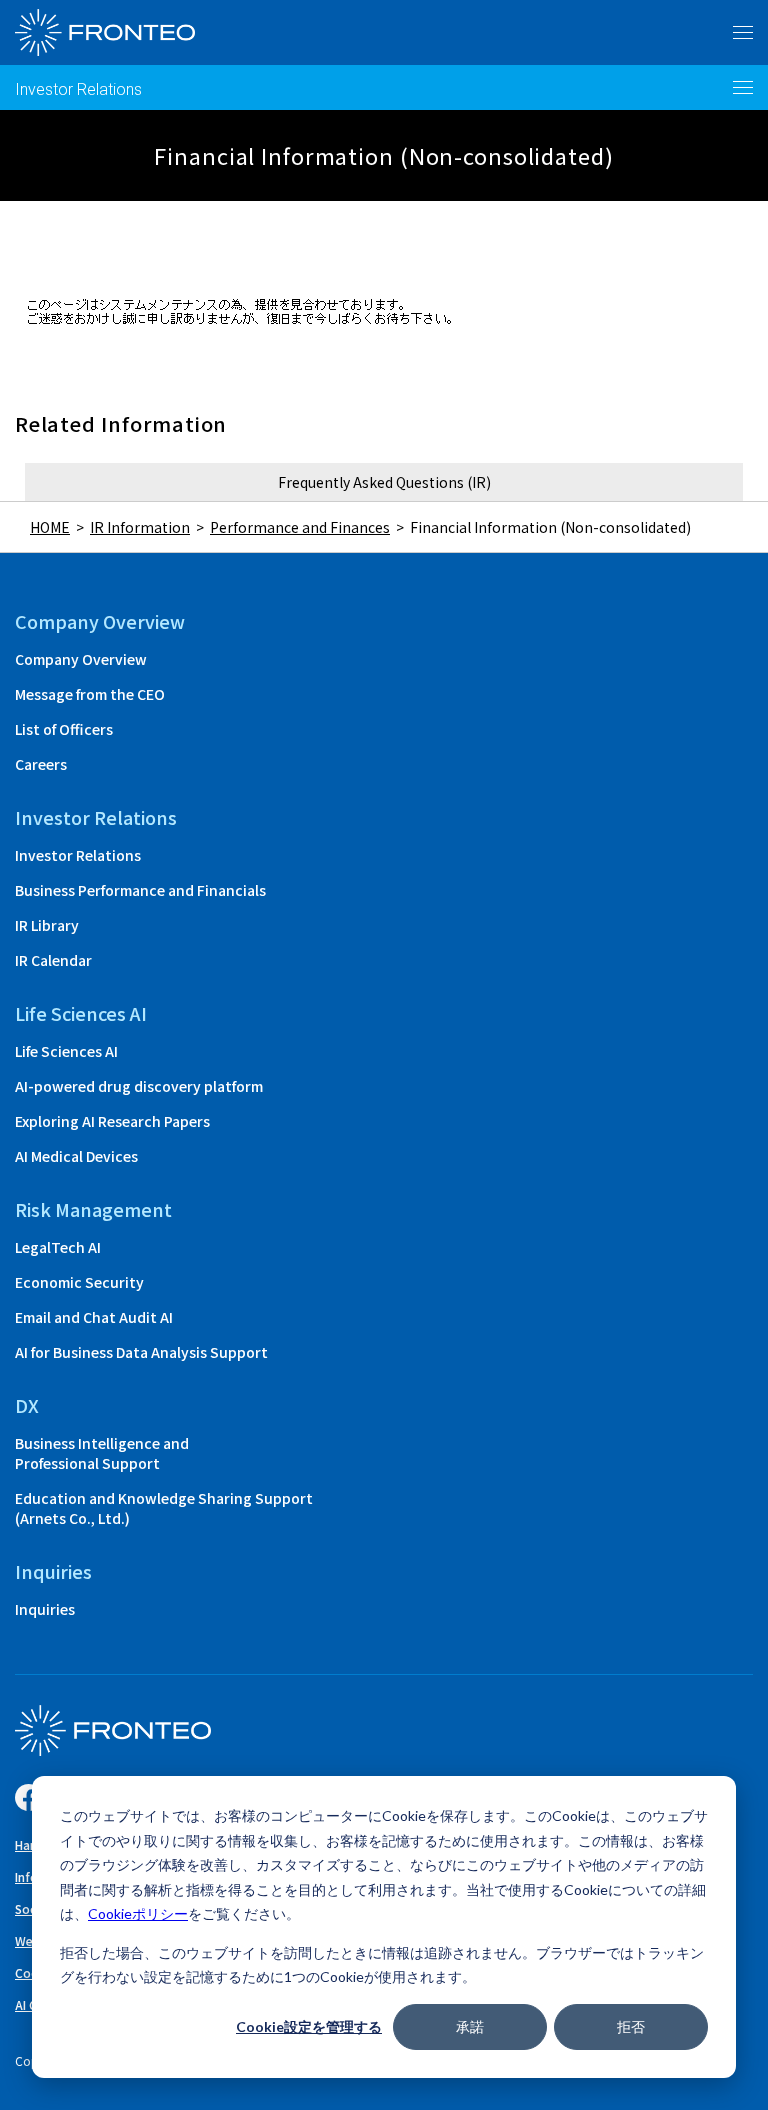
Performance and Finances (300, 527)
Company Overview (81, 659)
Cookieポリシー (138, 1913)
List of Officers (64, 729)
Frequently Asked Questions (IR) (384, 482)
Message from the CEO (90, 694)
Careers (41, 764)
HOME (50, 527)
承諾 (470, 2026)
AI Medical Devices (76, 1156)
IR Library (47, 925)
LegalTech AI (58, 1247)
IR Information (140, 527)
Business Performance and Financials (140, 890)
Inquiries (45, 1609)
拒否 (631, 2026)
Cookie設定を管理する (309, 2026)
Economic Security (79, 1282)
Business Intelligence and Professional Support (102, 1453)
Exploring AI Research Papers (112, 1121)
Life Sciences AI (66, 1051)
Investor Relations (78, 89)
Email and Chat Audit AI (94, 1317)
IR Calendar (53, 960)
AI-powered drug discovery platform (139, 1086)
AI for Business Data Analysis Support (141, 1352)
